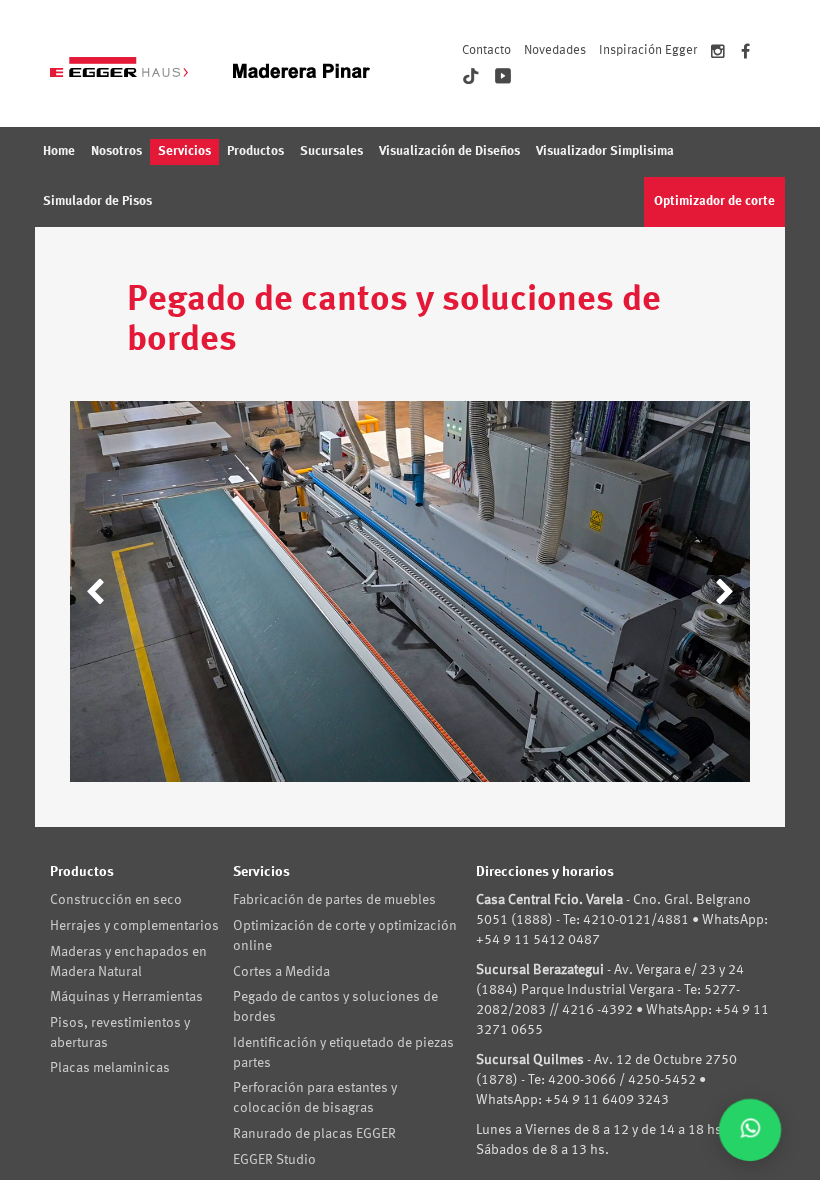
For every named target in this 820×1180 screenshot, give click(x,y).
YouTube (503, 76)
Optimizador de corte (714, 201)
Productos (255, 151)
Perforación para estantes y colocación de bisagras (315, 1098)
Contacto (486, 50)
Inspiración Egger (648, 50)
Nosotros (116, 151)
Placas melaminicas (110, 1068)
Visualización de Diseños (449, 151)
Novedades (555, 50)
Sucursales (331, 151)
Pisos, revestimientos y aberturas (120, 1033)
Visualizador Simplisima (605, 151)
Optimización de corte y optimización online (345, 936)
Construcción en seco (116, 900)
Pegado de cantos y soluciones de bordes (335, 1007)
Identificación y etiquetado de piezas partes (343, 1053)
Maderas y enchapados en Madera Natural (128, 962)
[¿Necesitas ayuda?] (750, 1130)
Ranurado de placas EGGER (314, 1134)
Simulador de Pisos (97, 201)
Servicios (184, 151)
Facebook (745, 54)
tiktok (471, 76)
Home (59, 151)
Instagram (718, 54)
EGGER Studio (274, 1160)
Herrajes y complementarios (134, 926)
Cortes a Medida (281, 972)
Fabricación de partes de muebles (334, 900)
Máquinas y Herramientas (126, 997)
